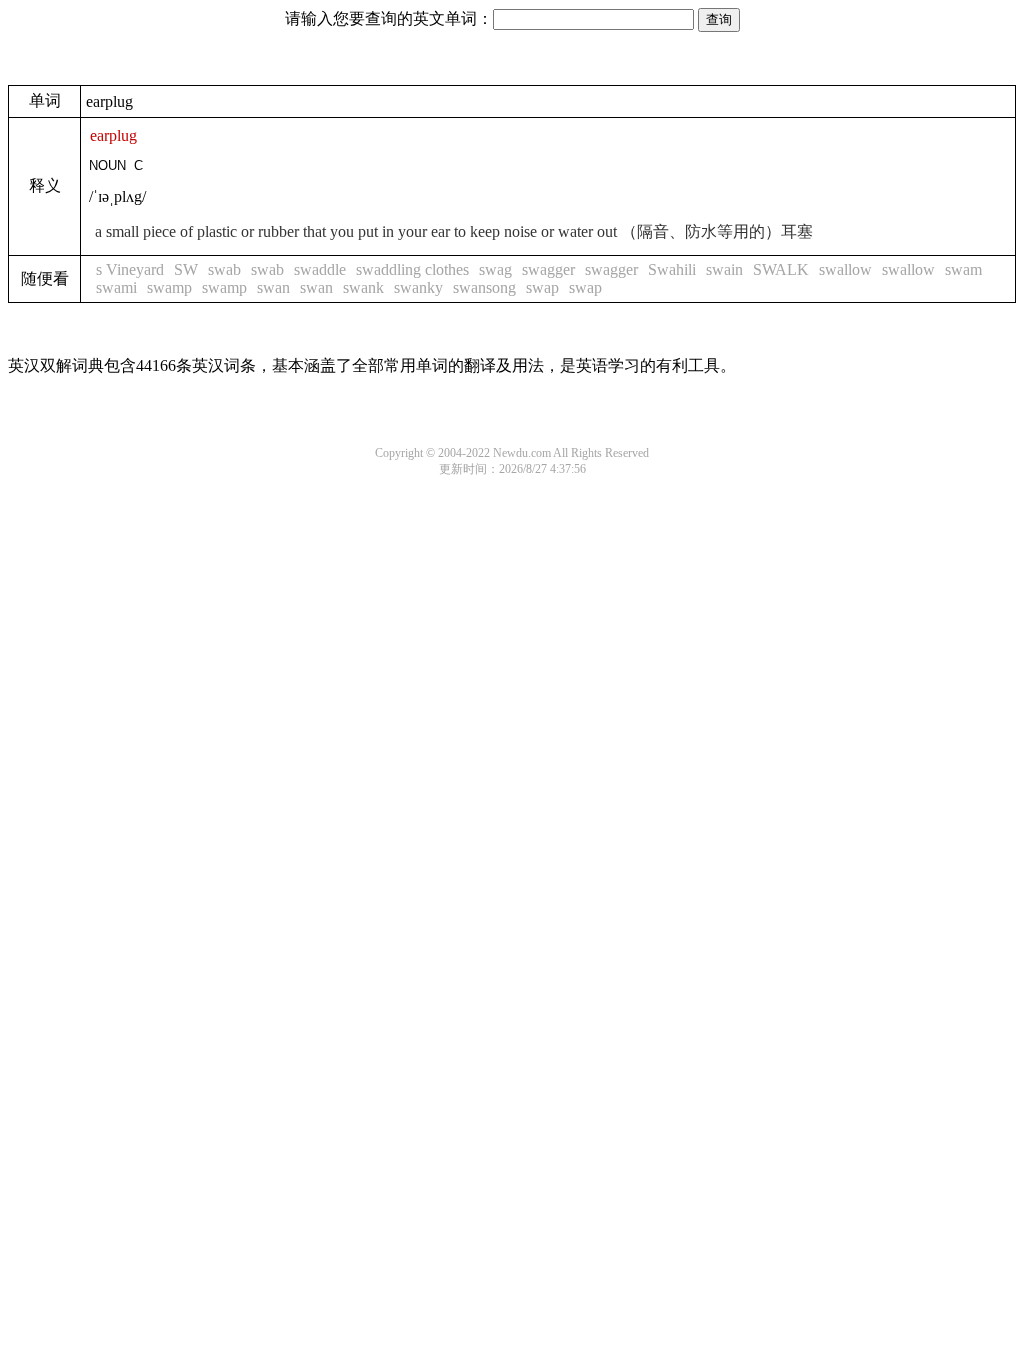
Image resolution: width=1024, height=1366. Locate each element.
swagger (548, 269)
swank (363, 287)
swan (273, 287)
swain (724, 269)
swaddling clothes (412, 269)
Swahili (672, 269)
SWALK (781, 269)
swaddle (320, 269)
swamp (169, 287)
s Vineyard (130, 269)
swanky (418, 287)
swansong (484, 287)
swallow (845, 269)
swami (116, 287)
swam (963, 269)
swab (224, 269)
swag (495, 269)
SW (186, 269)
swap (542, 287)
